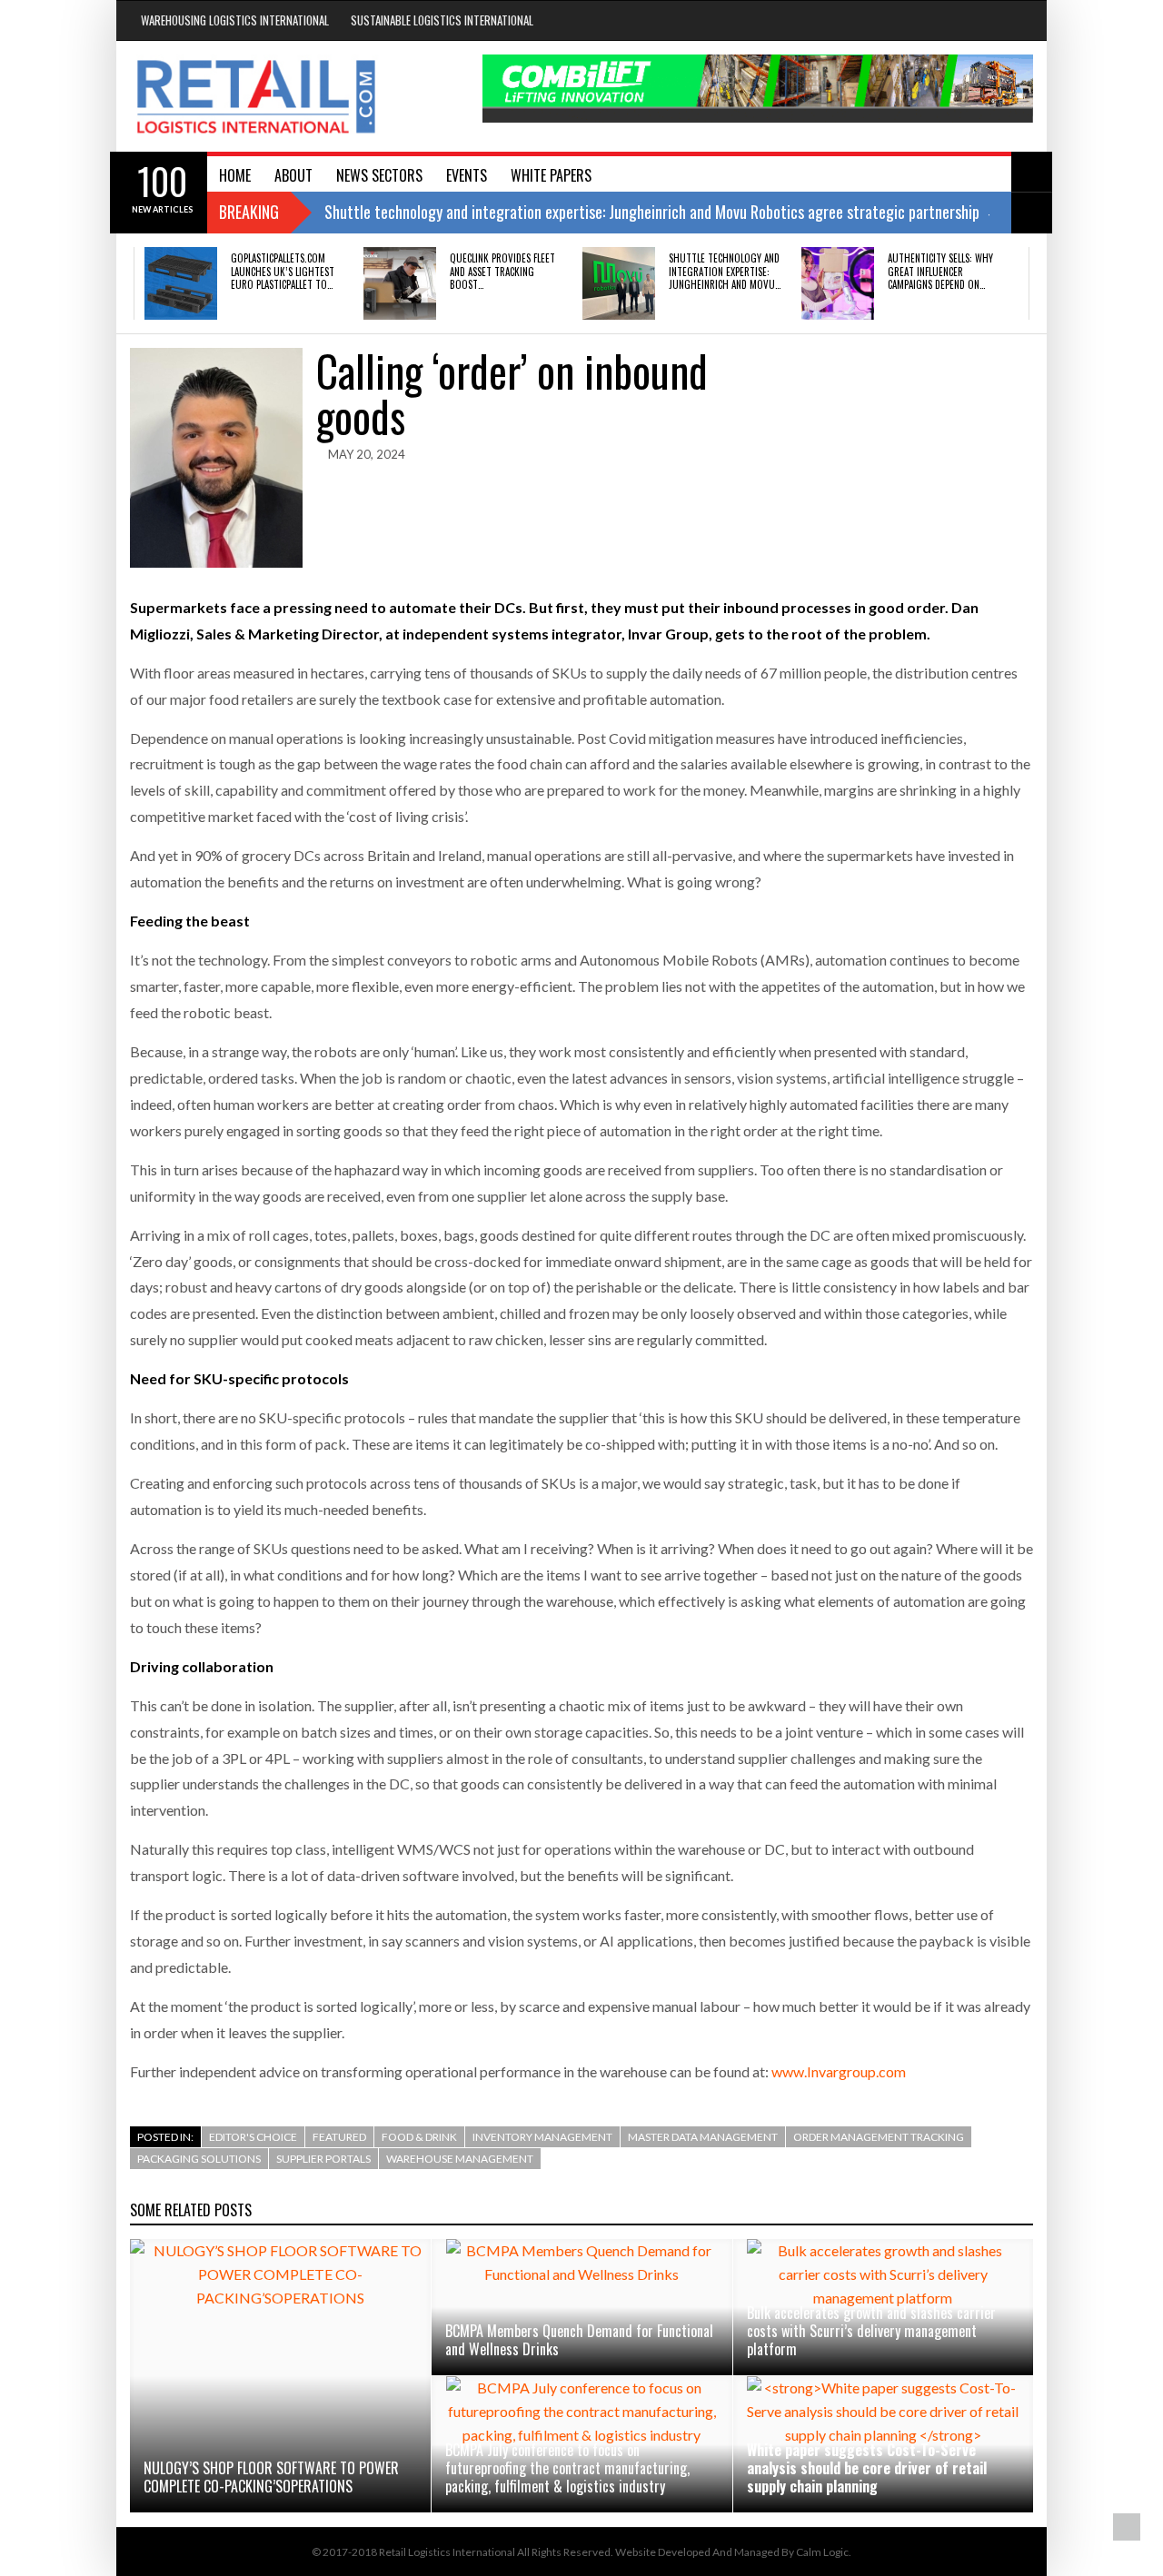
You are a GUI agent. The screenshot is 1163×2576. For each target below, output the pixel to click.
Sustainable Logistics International (442, 20)
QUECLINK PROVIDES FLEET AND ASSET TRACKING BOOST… (502, 271)
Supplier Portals (323, 2159)
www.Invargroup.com (839, 2071)
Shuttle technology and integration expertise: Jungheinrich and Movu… (725, 271)
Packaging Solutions (199, 2159)
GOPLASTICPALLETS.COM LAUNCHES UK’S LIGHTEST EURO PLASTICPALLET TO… (283, 271)
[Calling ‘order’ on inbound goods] (216, 458)
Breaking (249, 212)
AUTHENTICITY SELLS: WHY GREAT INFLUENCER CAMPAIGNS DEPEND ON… (940, 271)
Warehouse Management (460, 2159)
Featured (339, 2137)
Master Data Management (703, 2137)
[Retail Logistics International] (256, 96)
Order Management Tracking (879, 2137)
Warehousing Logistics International (235, 20)
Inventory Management (542, 2137)
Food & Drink (419, 2137)
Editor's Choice (253, 2137)
